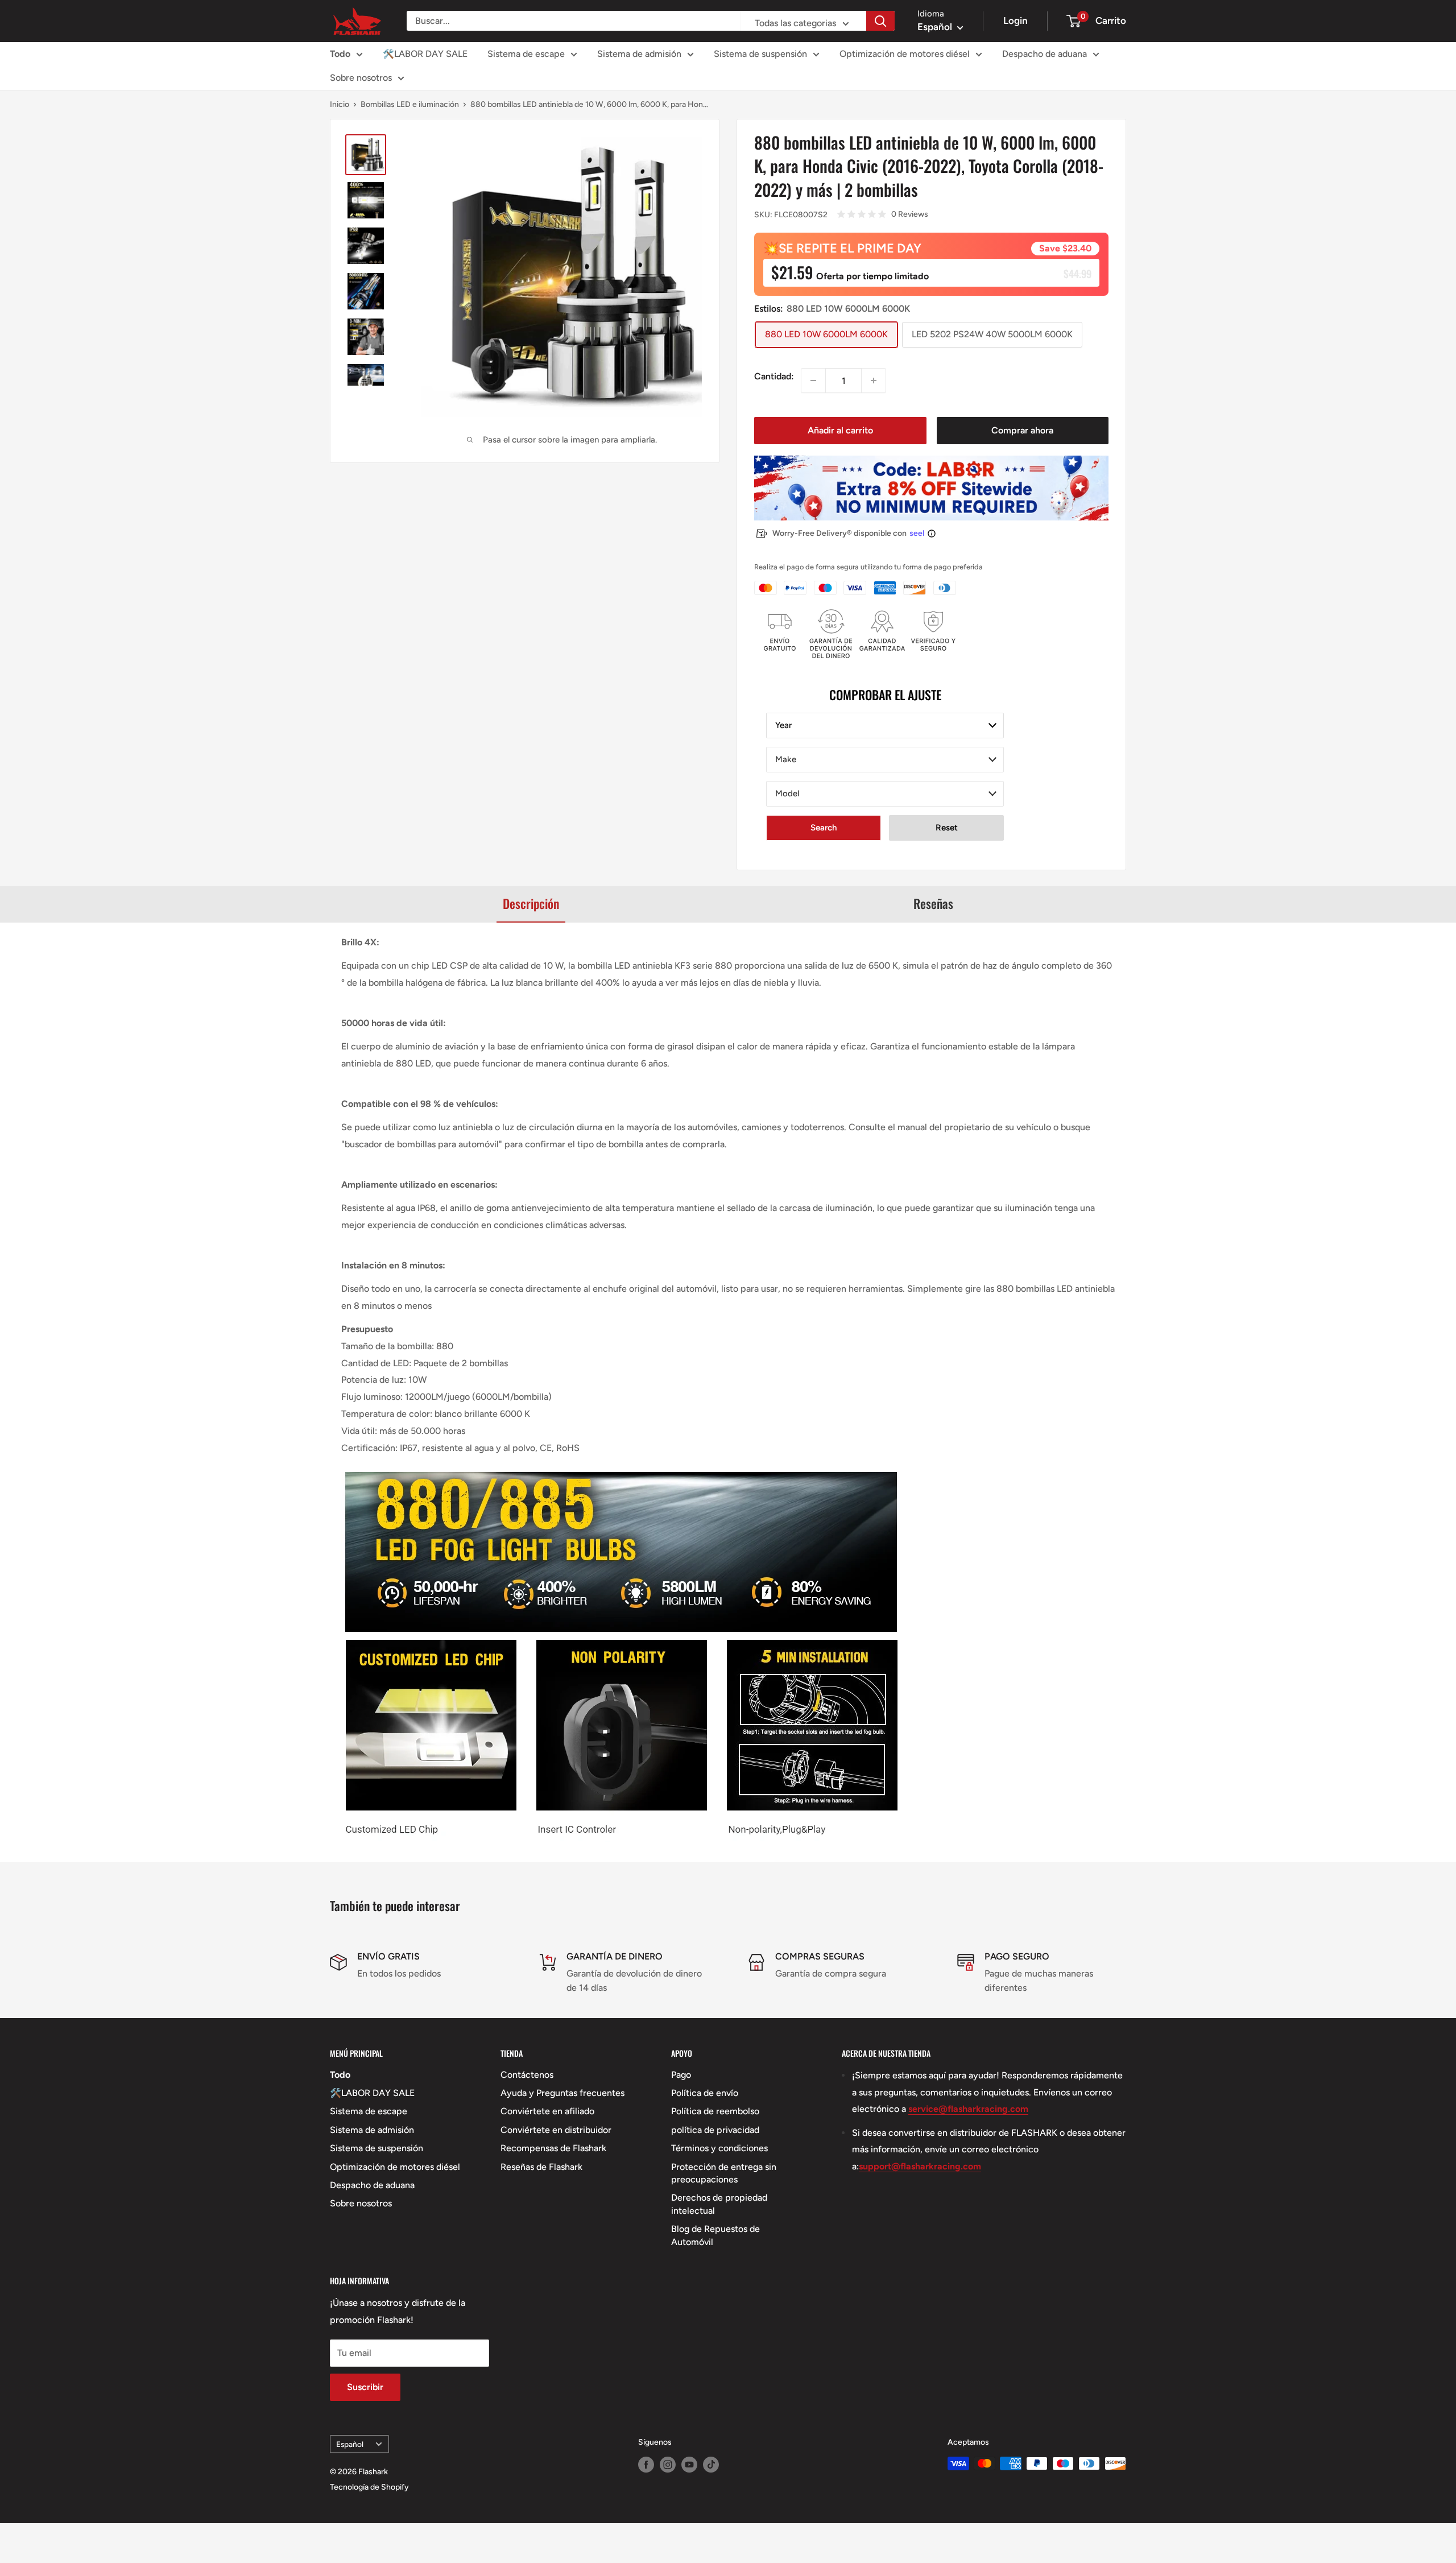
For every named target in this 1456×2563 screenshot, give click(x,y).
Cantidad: (774, 376)
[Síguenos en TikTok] (711, 2465)
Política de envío (705, 2093)
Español (350, 2444)
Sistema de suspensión (760, 54)
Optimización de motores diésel (905, 54)
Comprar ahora (1022, 430)
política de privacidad (715, 2130)
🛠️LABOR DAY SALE (425, 54)
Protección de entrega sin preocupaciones (724, 2173)
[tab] (531, 904)
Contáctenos (527, 2075)
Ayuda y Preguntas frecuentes (562, 2093)
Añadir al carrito (840, 430)
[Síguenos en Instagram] (668, 2465)
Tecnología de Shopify (369, 2487)
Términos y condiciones (719, 2148)
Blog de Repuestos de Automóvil (715, 2235)
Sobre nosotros (361, 78)
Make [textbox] (786, 759)
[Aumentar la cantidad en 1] (874, 381)
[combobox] (885, 726)
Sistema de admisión (639, 54)
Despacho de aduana (1045, 54)
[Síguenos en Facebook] (646, 2465)
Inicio (340, 104)
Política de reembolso (715, 2111)
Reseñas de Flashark (541, 2167)
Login (1016, 20)
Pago (681, 2075)
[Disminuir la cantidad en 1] (813, 381)
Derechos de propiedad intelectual (719, 2204)
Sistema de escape (526, 54)
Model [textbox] (787, 793)
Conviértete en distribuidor (556, 2130)
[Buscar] (880, 21)
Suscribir (365, 2387)
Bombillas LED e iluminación (410, 104)
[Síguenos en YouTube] (689, 2465)
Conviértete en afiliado (547, 2111)
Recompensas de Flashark (553, 2148)
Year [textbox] (783, 725)
